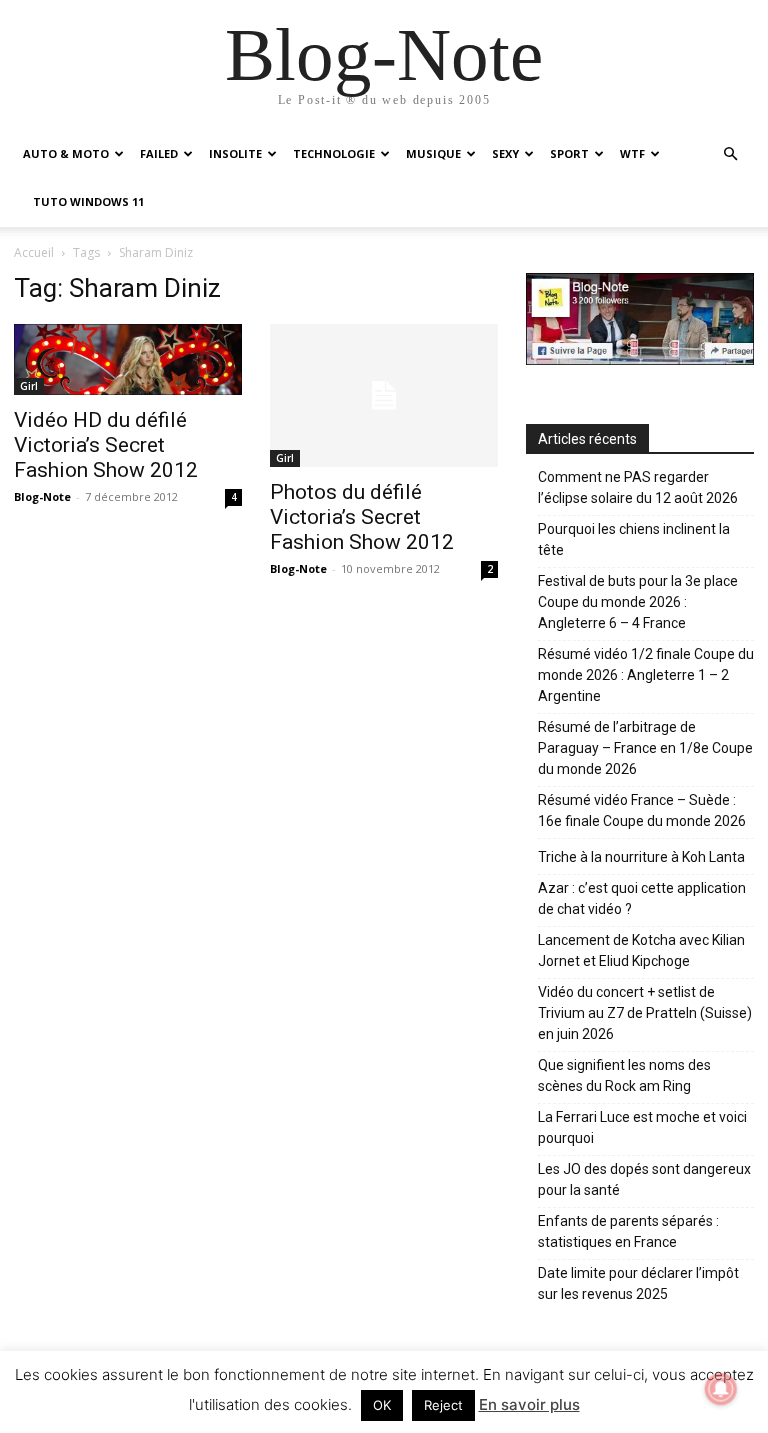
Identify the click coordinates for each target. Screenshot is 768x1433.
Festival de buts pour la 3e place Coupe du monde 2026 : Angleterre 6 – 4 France (638, 602)
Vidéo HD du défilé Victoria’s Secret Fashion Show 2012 (106, 445)
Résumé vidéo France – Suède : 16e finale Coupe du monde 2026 (642, 810)
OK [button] (382, 1405)
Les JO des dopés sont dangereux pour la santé (644, 1179)
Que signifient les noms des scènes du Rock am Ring (624, 1075)
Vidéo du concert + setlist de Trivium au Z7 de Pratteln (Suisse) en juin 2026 (645, 1013)
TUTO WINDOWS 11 (88, 201)
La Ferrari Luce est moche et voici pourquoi (642, 1127)
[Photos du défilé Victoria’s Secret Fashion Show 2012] (384, 395)
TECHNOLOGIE (334, 153)
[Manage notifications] (721, 1389)
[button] (730, 154)
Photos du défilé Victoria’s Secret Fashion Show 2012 (362, 517)
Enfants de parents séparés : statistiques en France (628, 1231)
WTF (632, 153)
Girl (29, 386)
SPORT (569, 153)
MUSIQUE (433, 153)
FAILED (159, 153)
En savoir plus (529, 1404)
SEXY (505, 153)
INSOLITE (235, 153)
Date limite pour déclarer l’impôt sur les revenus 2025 (638, 1283)
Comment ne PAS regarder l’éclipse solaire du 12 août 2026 (638, 487)
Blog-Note (42, 496)
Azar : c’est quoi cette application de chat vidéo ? (642, 898)
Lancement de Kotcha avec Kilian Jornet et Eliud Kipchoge (641, 950)
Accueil (34, 252)
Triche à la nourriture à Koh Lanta (641, 857)
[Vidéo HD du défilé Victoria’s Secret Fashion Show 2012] (128, 359)
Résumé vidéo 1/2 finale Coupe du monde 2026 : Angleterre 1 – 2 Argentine (646, 675)
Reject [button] (443, 1405)
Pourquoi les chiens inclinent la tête (634, 539)
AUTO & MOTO (66, 153)
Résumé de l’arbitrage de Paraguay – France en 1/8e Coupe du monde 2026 (645, 748)
